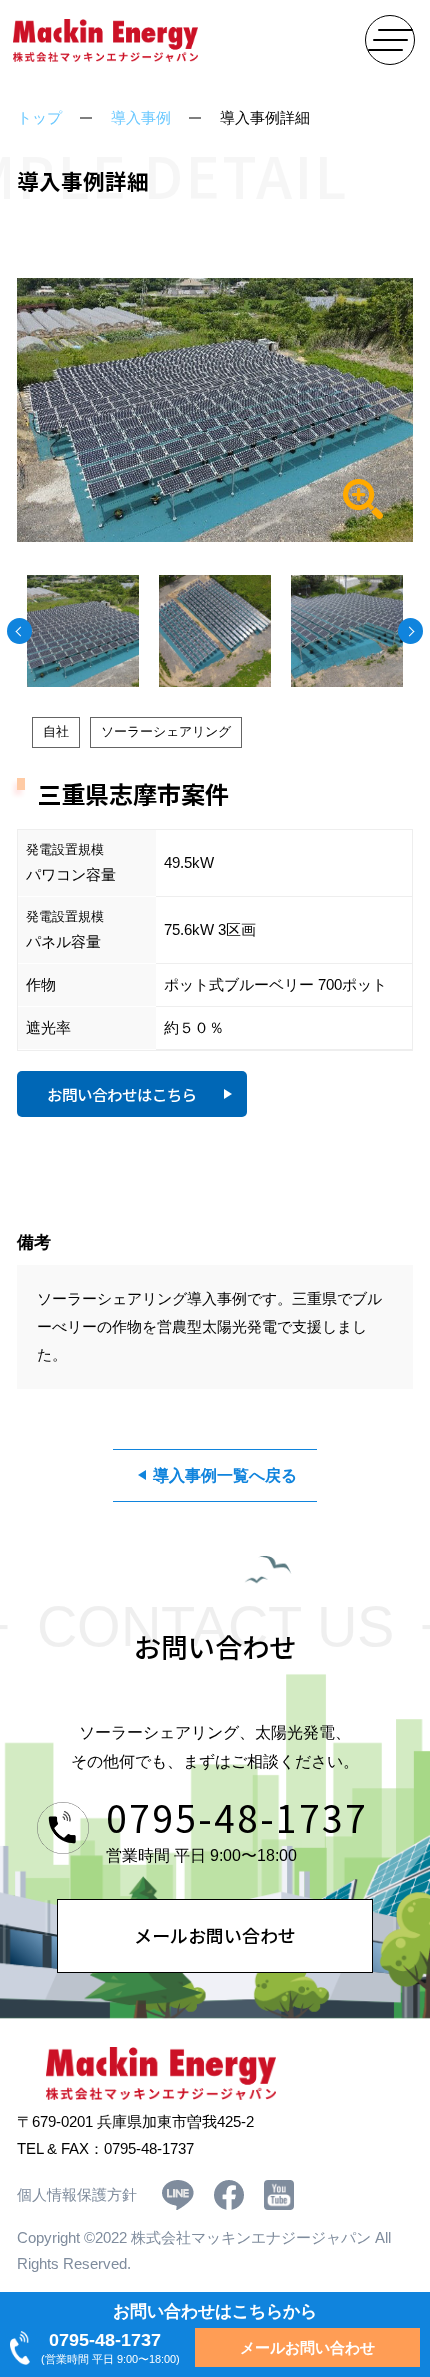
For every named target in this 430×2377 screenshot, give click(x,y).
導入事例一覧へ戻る (225, 1475)
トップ (39, 118)
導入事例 (141, 118)
